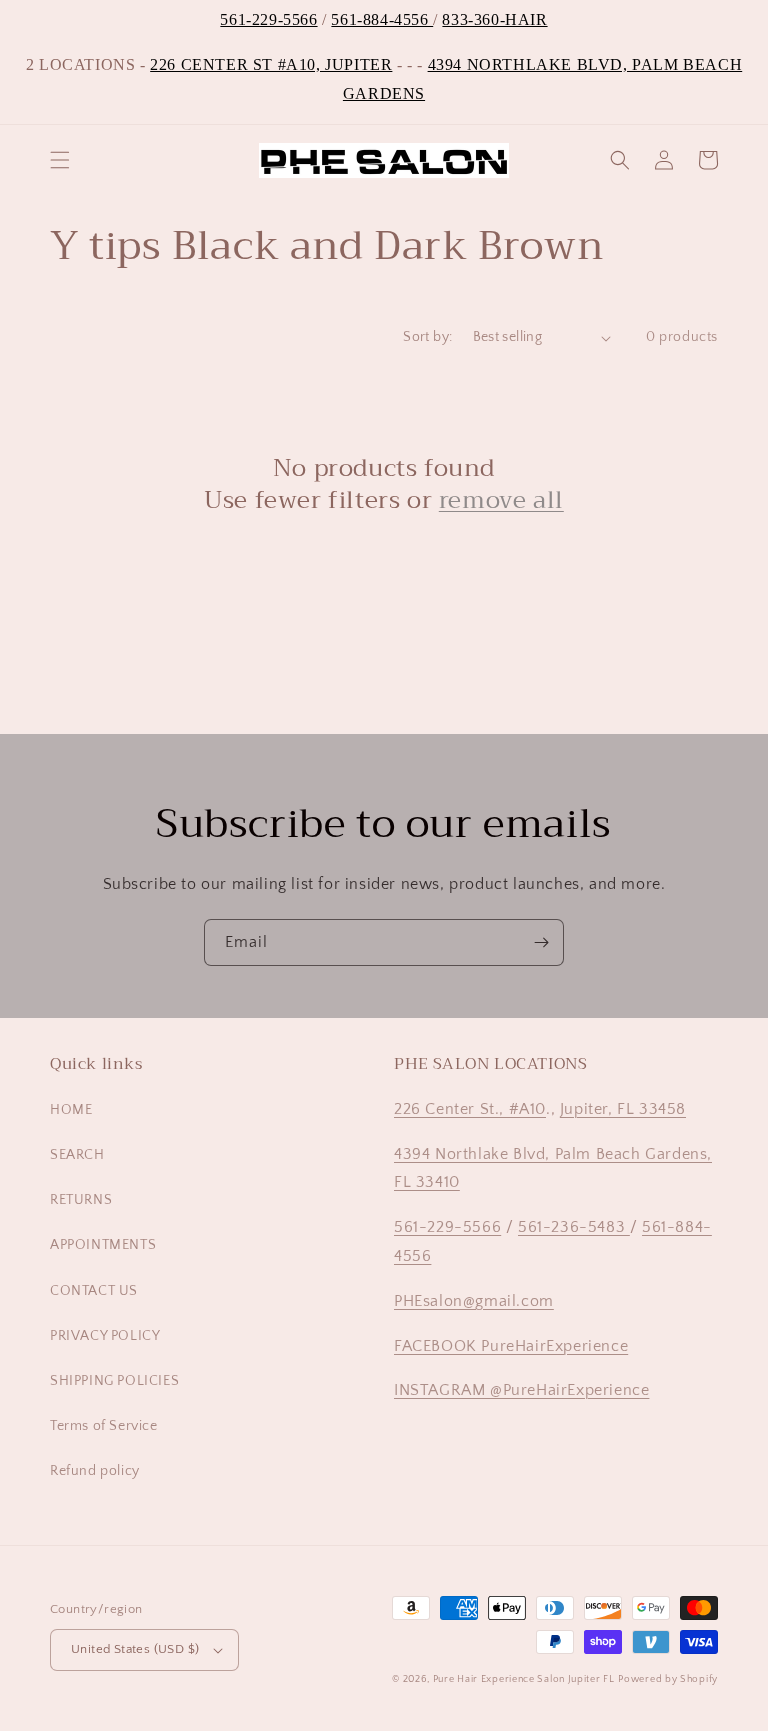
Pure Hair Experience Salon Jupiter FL (524, 1679)
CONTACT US (94, 1291)
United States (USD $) (135, 1649)
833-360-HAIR (494, 19)
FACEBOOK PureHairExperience (511, 1346)
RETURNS (81, 1200)
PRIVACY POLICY (105, 1336)
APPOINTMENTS (103, 1245)
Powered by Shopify (668, 1679)
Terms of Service (104, 1426)
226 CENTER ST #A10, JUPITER (271, 64)
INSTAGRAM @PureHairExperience (521, 1390)
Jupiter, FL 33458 (623, 1109)
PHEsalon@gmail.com (474, 1301)
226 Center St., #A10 (470, 1109)
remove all (501, 500)
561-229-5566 (268, 19)
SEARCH (77, 1155)
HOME (71, 1110)
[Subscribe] (541, 942)
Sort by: (427, 337)
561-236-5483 (574, 1227)
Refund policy (95, 1471)
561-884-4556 (382, 19)
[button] (60, 160)
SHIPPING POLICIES (114, 1381)
